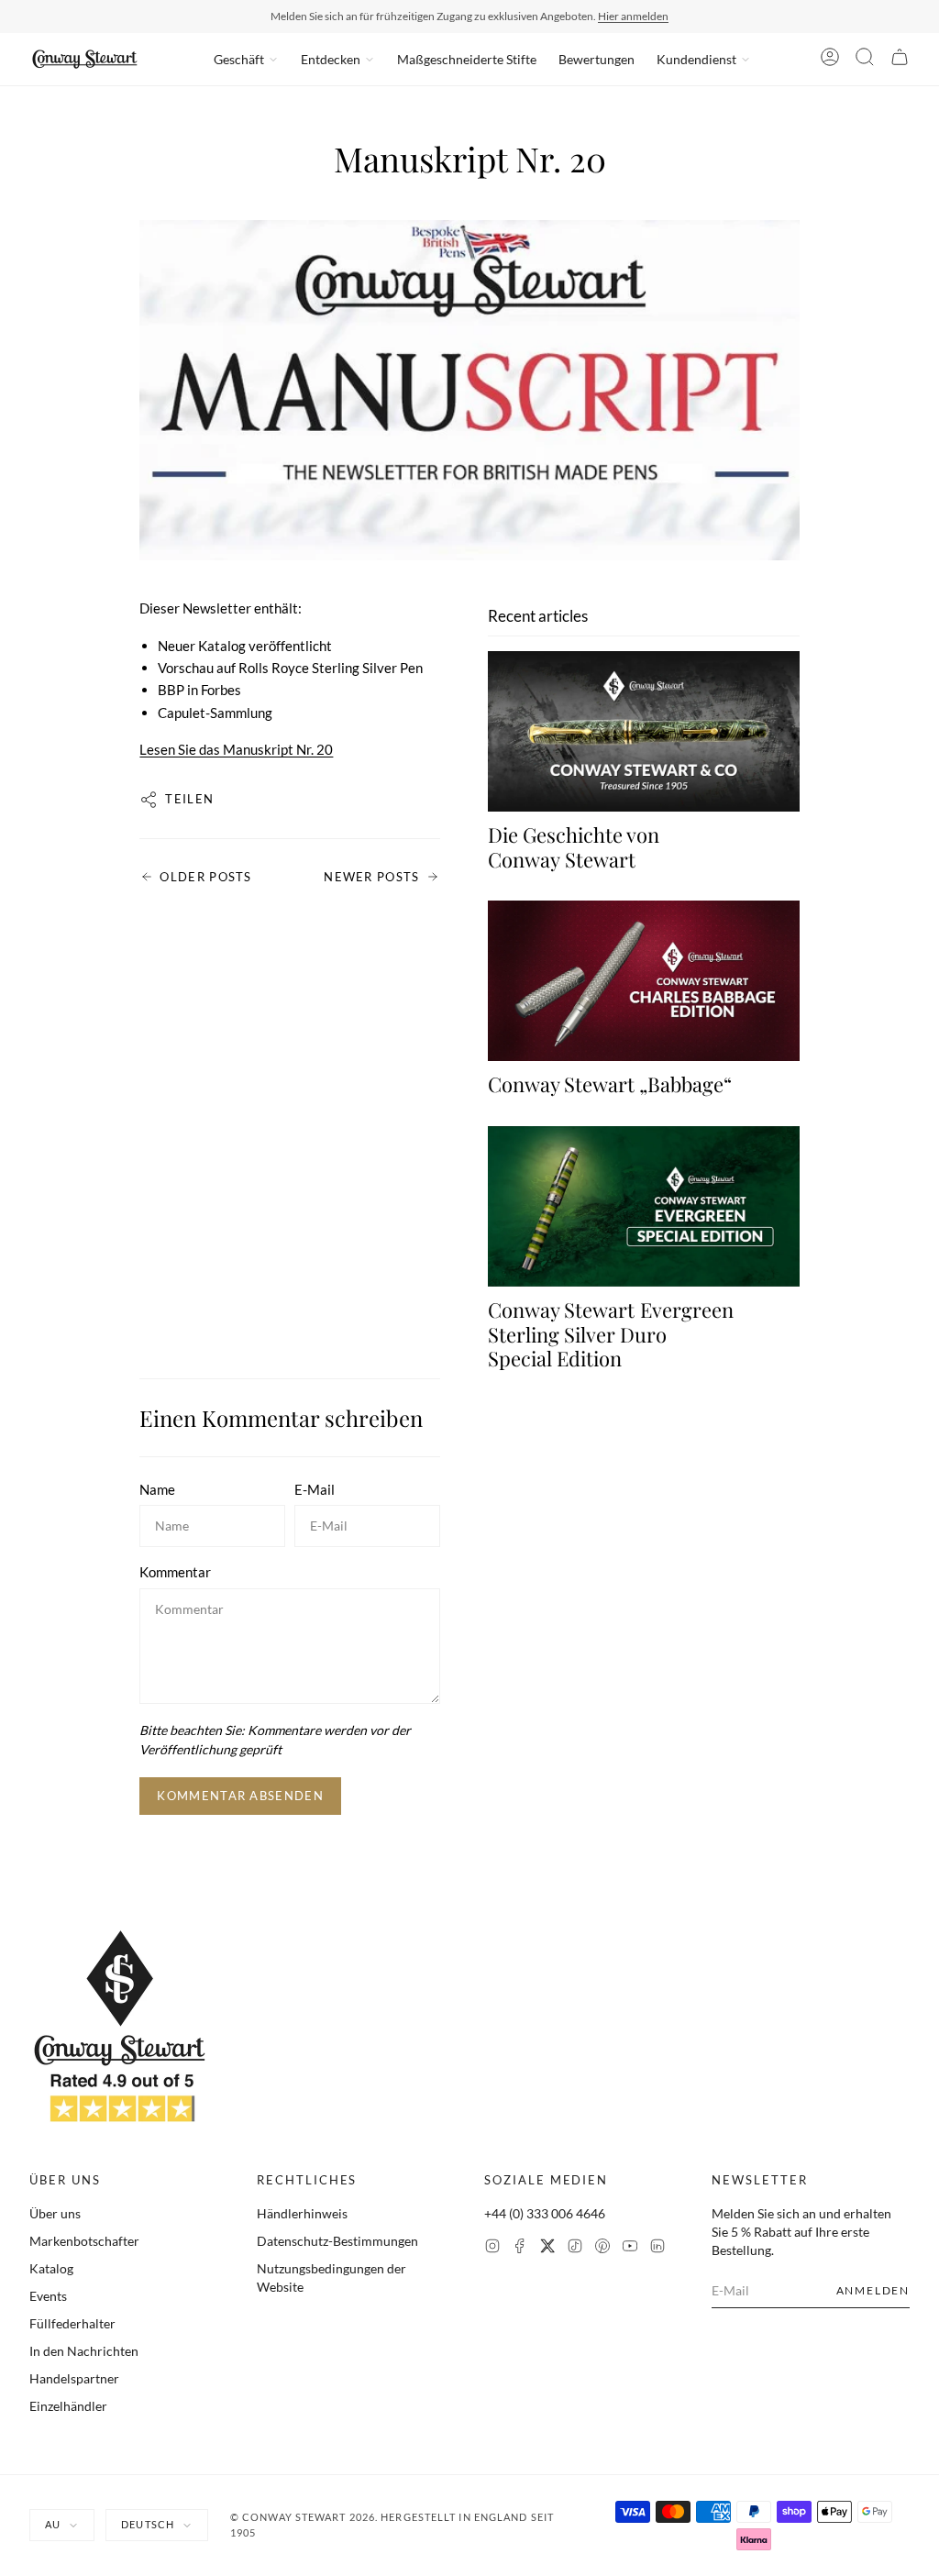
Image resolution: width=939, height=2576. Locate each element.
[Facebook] (520, 2248)
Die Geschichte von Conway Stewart (574, 846)
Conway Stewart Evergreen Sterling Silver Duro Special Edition (611, 1334)
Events (48, 2296)
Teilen (189, 799)
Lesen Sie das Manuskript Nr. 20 (236, 749)
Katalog (51, 2268)
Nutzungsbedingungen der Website (331, 2277)
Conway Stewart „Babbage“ (610, 1084)
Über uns (55, 2213)
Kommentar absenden (240, 1796)
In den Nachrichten (84, 2351)
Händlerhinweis (302, 2213)
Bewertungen (597, 59)
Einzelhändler (68, 2406)
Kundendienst (696, 59)
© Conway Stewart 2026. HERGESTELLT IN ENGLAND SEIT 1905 (392, 2525)
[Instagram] (492, 2248)
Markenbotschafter (84, 2241)
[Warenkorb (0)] (900, 60)
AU (53, 2524)
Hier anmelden (633, 16)
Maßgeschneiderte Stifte (467, 59)
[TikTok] (575, 2248)
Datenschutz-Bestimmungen (337, 2241)
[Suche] (865, 60)
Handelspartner (74, 2378)
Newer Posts (371, 877)
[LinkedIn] (657, 2248)
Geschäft (239, 59)
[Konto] (830, 60)
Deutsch (148, 2524)
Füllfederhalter (72, 2323)
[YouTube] (630, 2248)
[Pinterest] (602, 2248)
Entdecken (331, 59)
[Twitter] (547, 2248)
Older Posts (205, 877)
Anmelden (873, 2290)
